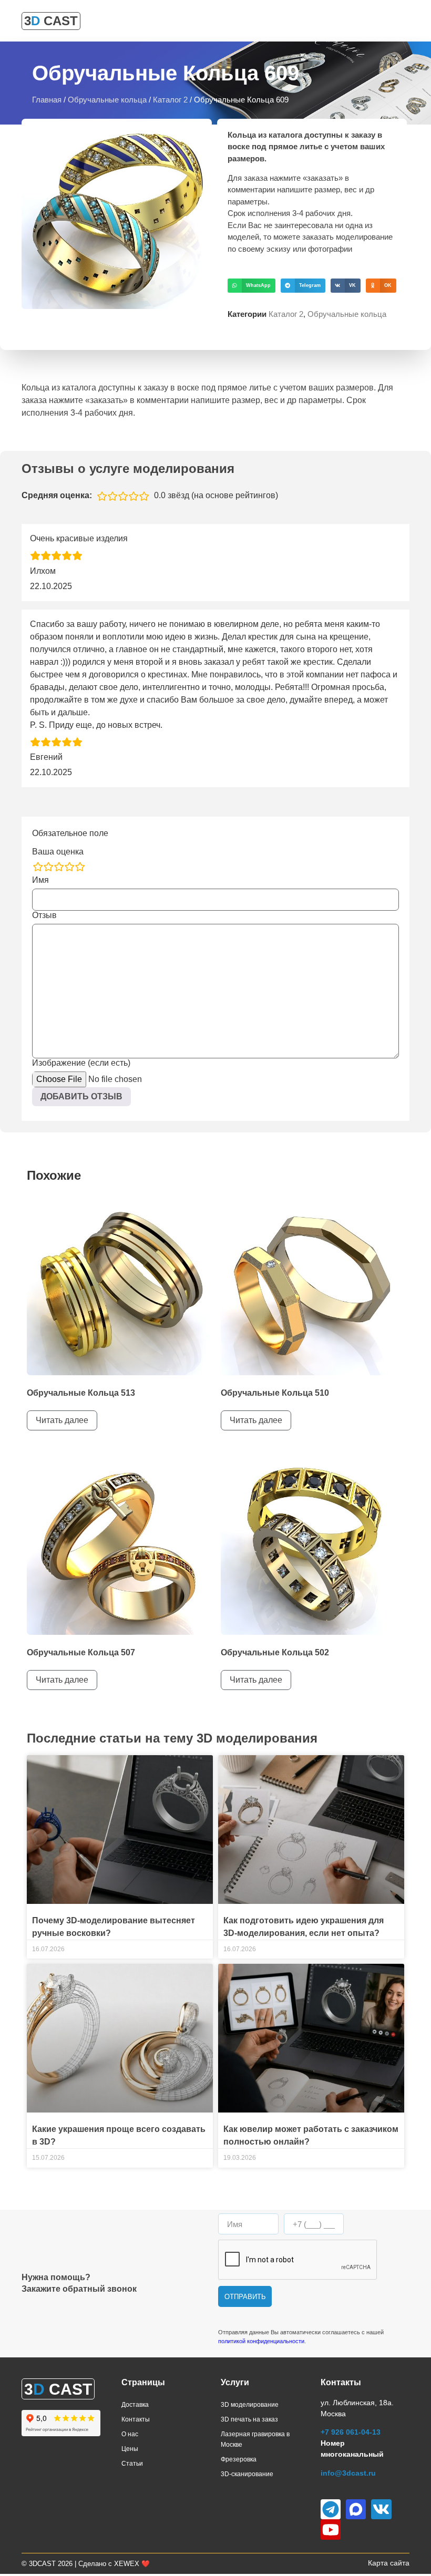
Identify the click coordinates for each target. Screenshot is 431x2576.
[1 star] (38, 867)
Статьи (132, 2464)
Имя (40, 880)
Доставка (135, 2405)
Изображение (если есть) (81, 1063)
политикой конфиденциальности (261, 2341)
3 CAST (51, 21)
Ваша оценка (58, 852)
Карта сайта (389, 2563)
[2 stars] (48, 867)
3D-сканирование (247, 2474)
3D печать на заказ (249, 2419)
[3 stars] (59, 867)
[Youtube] (331, 2529)
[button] (252, 286)
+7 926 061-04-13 (351, 2432)
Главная (47, 100)
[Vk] (381, 2509)
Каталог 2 (170, 100)
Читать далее (62, 1420)
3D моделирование (250, 2405)
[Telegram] (331, 2509)
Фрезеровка (239, 2459)
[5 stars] (80, 867)
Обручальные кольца (107, 100)
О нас (130, 2434)
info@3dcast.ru (348, 2473)
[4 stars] (69, 867)
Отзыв (44, 915)
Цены (130, 2449)
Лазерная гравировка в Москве (255, 2439)
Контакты (136, 2419)
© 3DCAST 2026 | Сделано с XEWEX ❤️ (86, 2564)
